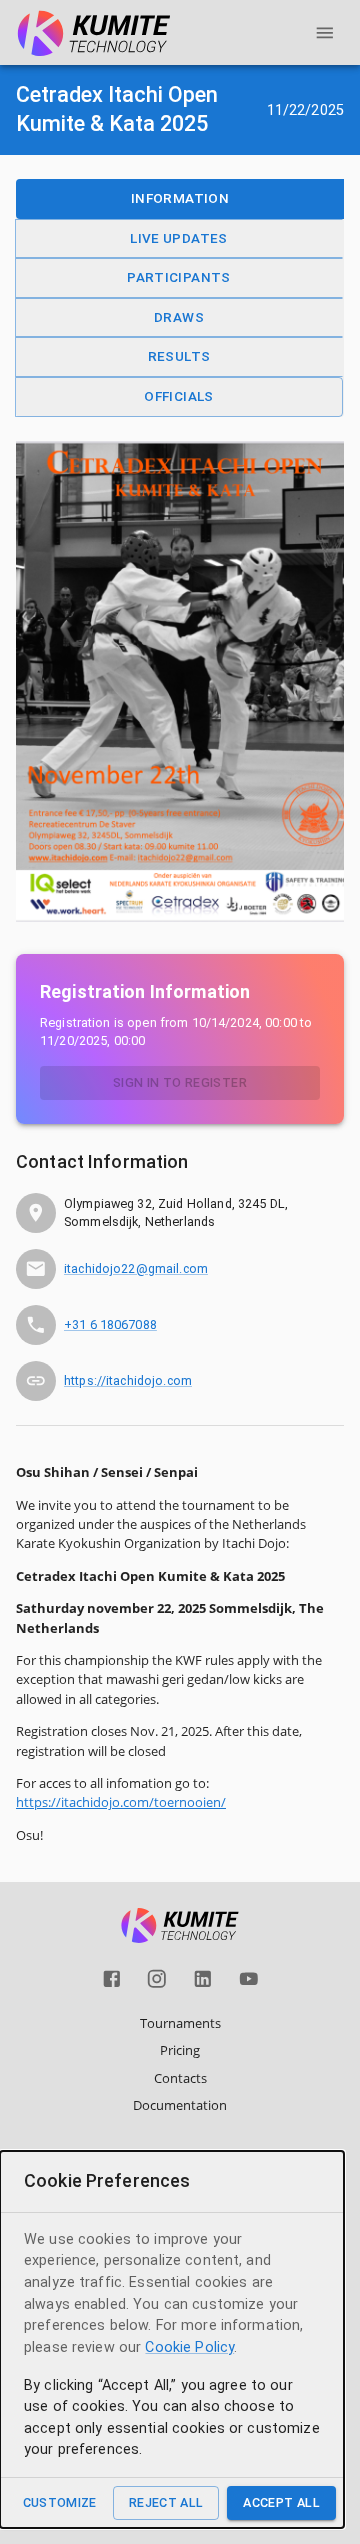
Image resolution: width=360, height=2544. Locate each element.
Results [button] (179, 356)
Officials (178, 396)
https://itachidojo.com (128, 1380)
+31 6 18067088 (110, 1324)
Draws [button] (179, 317)
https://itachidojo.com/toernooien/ (121, 1802)
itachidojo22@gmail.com (136, 1268)
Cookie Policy (189, 2347)
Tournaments (180, 2023)
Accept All (281, 2502)
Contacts (180, 2078)
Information (180, 198)
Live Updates (179, 238)
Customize (60, 2502)
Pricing (180, 2050)
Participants (179, 277)
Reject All (166, 2502)
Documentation (180, 2105)
